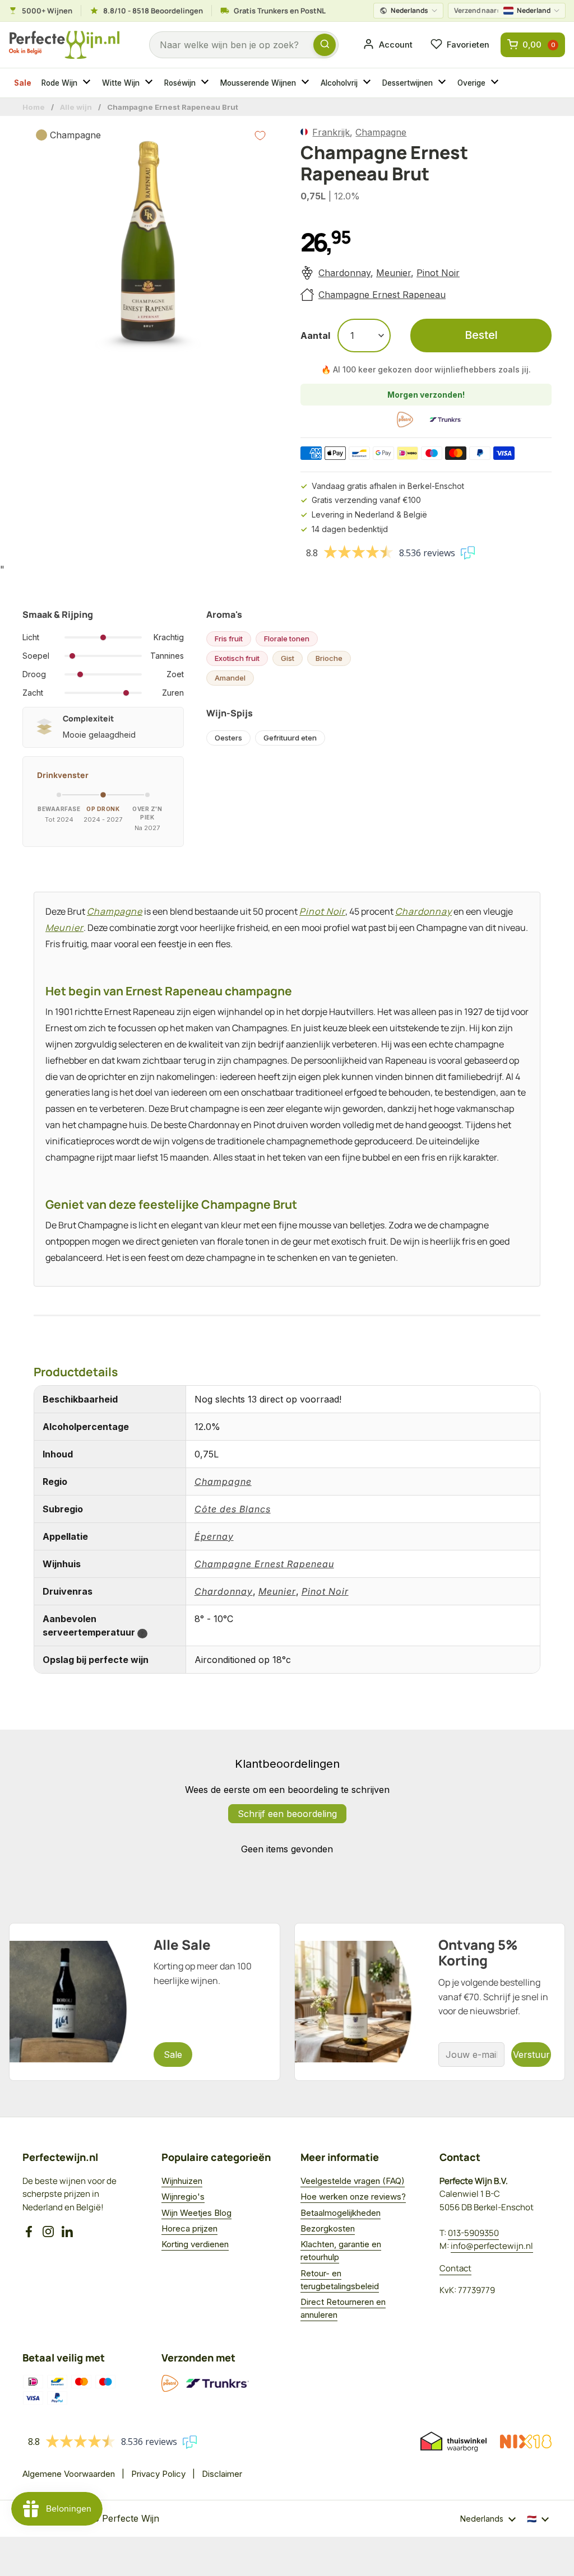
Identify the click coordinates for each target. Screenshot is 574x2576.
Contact (455, 2268)
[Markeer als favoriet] (260, 136)
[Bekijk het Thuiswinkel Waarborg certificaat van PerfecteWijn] (453, 2442)
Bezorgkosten (328, 2228)
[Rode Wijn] (88, 83)
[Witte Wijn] (150, 83)
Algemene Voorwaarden (69, 2474)
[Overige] (496, 83)
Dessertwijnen (408, 83)
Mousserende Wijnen (258, 83)
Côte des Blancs (233, 1509)
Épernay (214, 1536)
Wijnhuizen (182, 2181)
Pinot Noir (438, 273)
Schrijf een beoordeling (287, 1814)
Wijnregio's (183, 2197)
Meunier (394, 273)
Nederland (502, 10)
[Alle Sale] (145, 2002)
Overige (471, 83)
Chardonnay (344, 273)
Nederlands (409, 10)
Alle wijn (76, 107)
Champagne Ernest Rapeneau (382, 295)
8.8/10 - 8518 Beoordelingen (153, 11)
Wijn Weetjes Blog (196, 2213)
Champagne (381, 132)
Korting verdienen (195, 2244)
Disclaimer (222, 2474)
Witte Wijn (121, 83)
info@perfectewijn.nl (492, 2246)
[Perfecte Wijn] (64, 45)
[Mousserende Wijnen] (307, 83)
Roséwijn (180, 83)
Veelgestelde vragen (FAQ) (353, 2181)
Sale (23, 83)
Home (34, 107)
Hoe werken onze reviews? (353, 2197)
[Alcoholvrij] (368, 83)
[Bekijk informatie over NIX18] (526, 2442)
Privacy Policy (158, 2474)
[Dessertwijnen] (443, 83)
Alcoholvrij (339, 83)
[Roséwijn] (206, 83)
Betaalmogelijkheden (341, 2213)
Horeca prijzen (189, 2228)
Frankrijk (331, 132)
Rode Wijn (59, 83)
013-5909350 (473, 2233)
